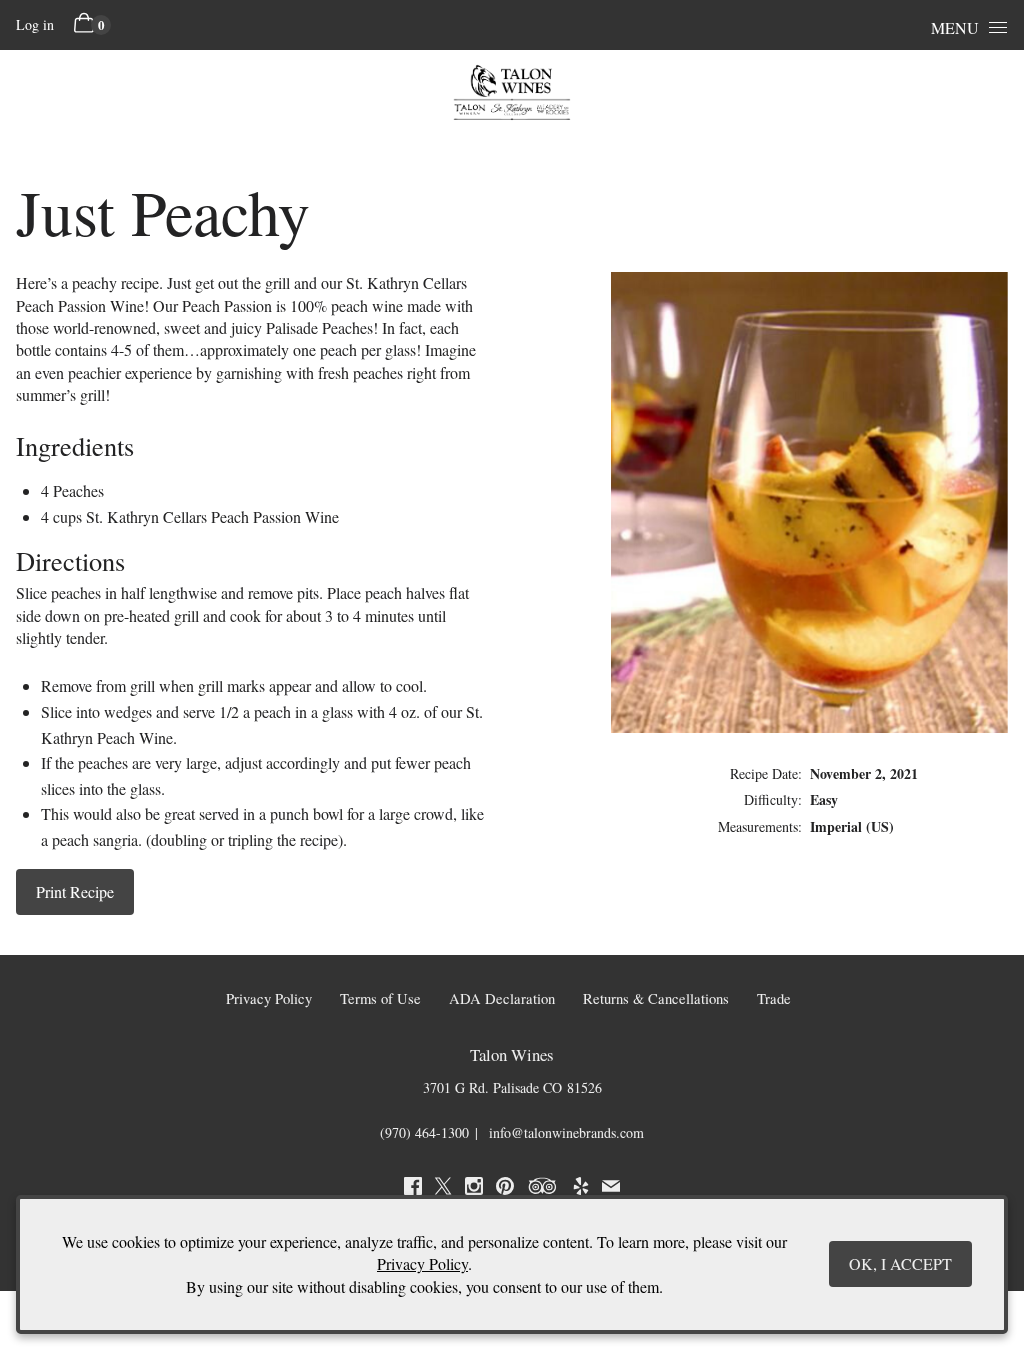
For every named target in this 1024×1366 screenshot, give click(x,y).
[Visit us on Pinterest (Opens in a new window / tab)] (505, 1189)
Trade (774, 998)
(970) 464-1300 (424, 1132)
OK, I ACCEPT (900, 1263)
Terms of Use (380, 998)
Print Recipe (75, 891)
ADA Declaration (502, 998)
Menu (955, 27)
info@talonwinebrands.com (566, 1132)
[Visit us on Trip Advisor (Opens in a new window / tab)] (543, 1189)
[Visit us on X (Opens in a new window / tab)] (443, 1189)
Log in (35, 24)
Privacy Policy (269, 998)
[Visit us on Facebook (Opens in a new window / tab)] (413, 1189)
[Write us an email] (611, 1189)
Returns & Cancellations (656, 998)
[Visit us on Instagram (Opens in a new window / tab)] (474, 1189)
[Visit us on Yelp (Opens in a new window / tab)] (581, 1189)
